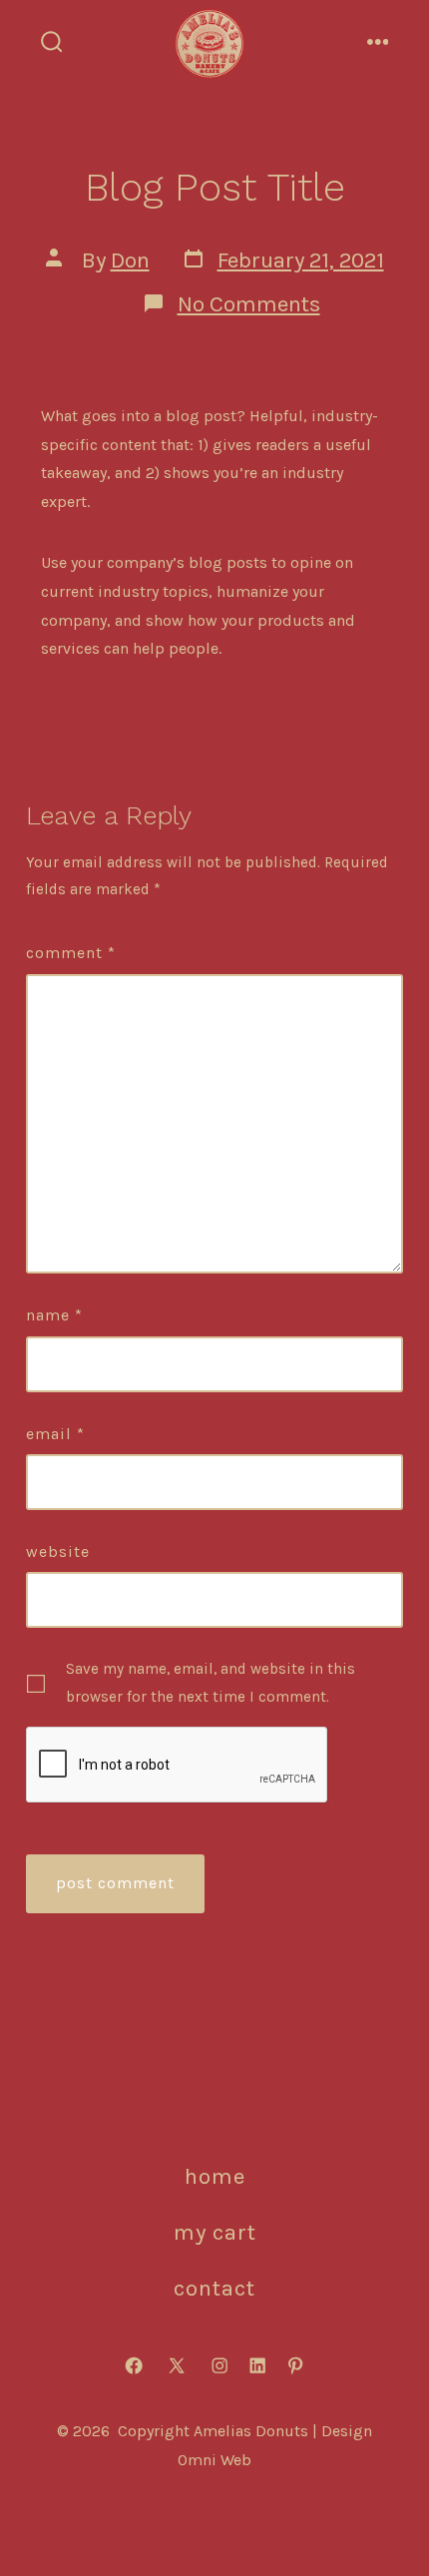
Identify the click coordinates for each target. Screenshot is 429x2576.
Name (54, 1315)
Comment (71, 953)
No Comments (249, 304)
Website (58, 1551)
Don (130, 260)
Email (55, 1434)
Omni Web (214, 2460)
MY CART (215, 2232)
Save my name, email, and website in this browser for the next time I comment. (211, 1682)
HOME (215, 2176)
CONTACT (214, 2288)
